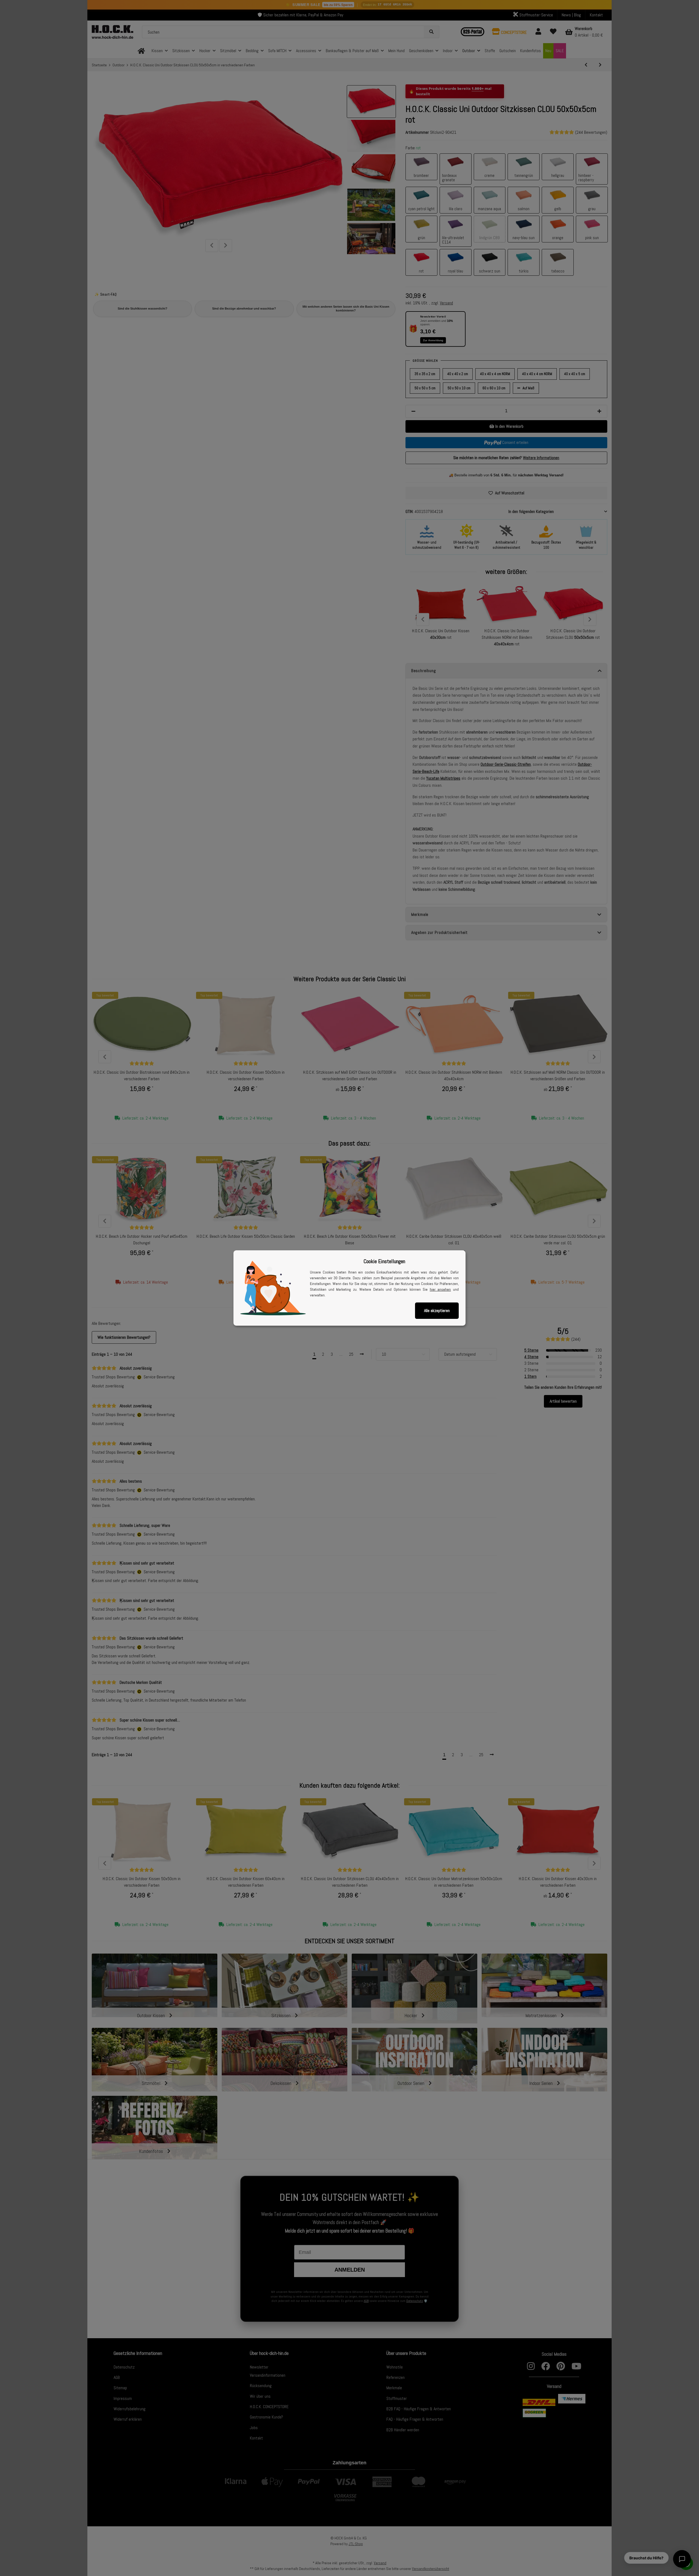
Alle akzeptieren (437, 1311)
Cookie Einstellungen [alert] (384, 1261)
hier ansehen (440, 1289)
